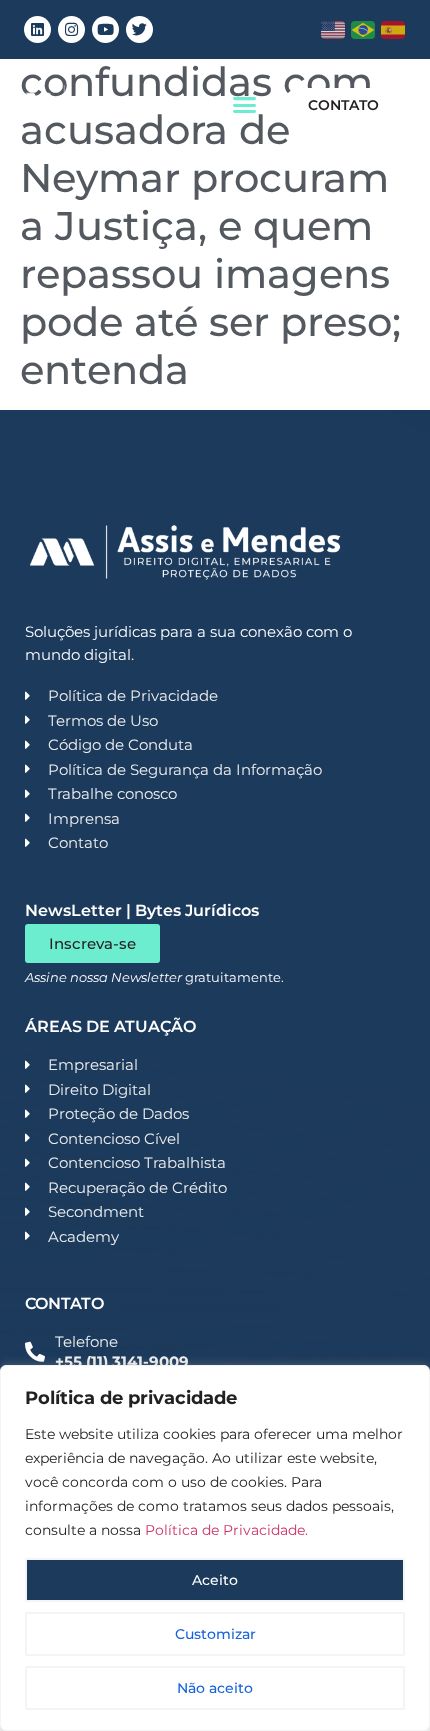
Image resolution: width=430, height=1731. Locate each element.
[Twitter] (139, 29)
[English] (333, 30)
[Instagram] (71, 29)
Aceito (215, 1580)
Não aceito (215, 1688)
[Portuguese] (363, 30)
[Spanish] (393, 30)
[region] (215, 1548)
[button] (245, 105)
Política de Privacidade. (226, 1530)
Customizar (215, 1634)
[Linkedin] (37, 29)
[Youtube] (105, 29)
